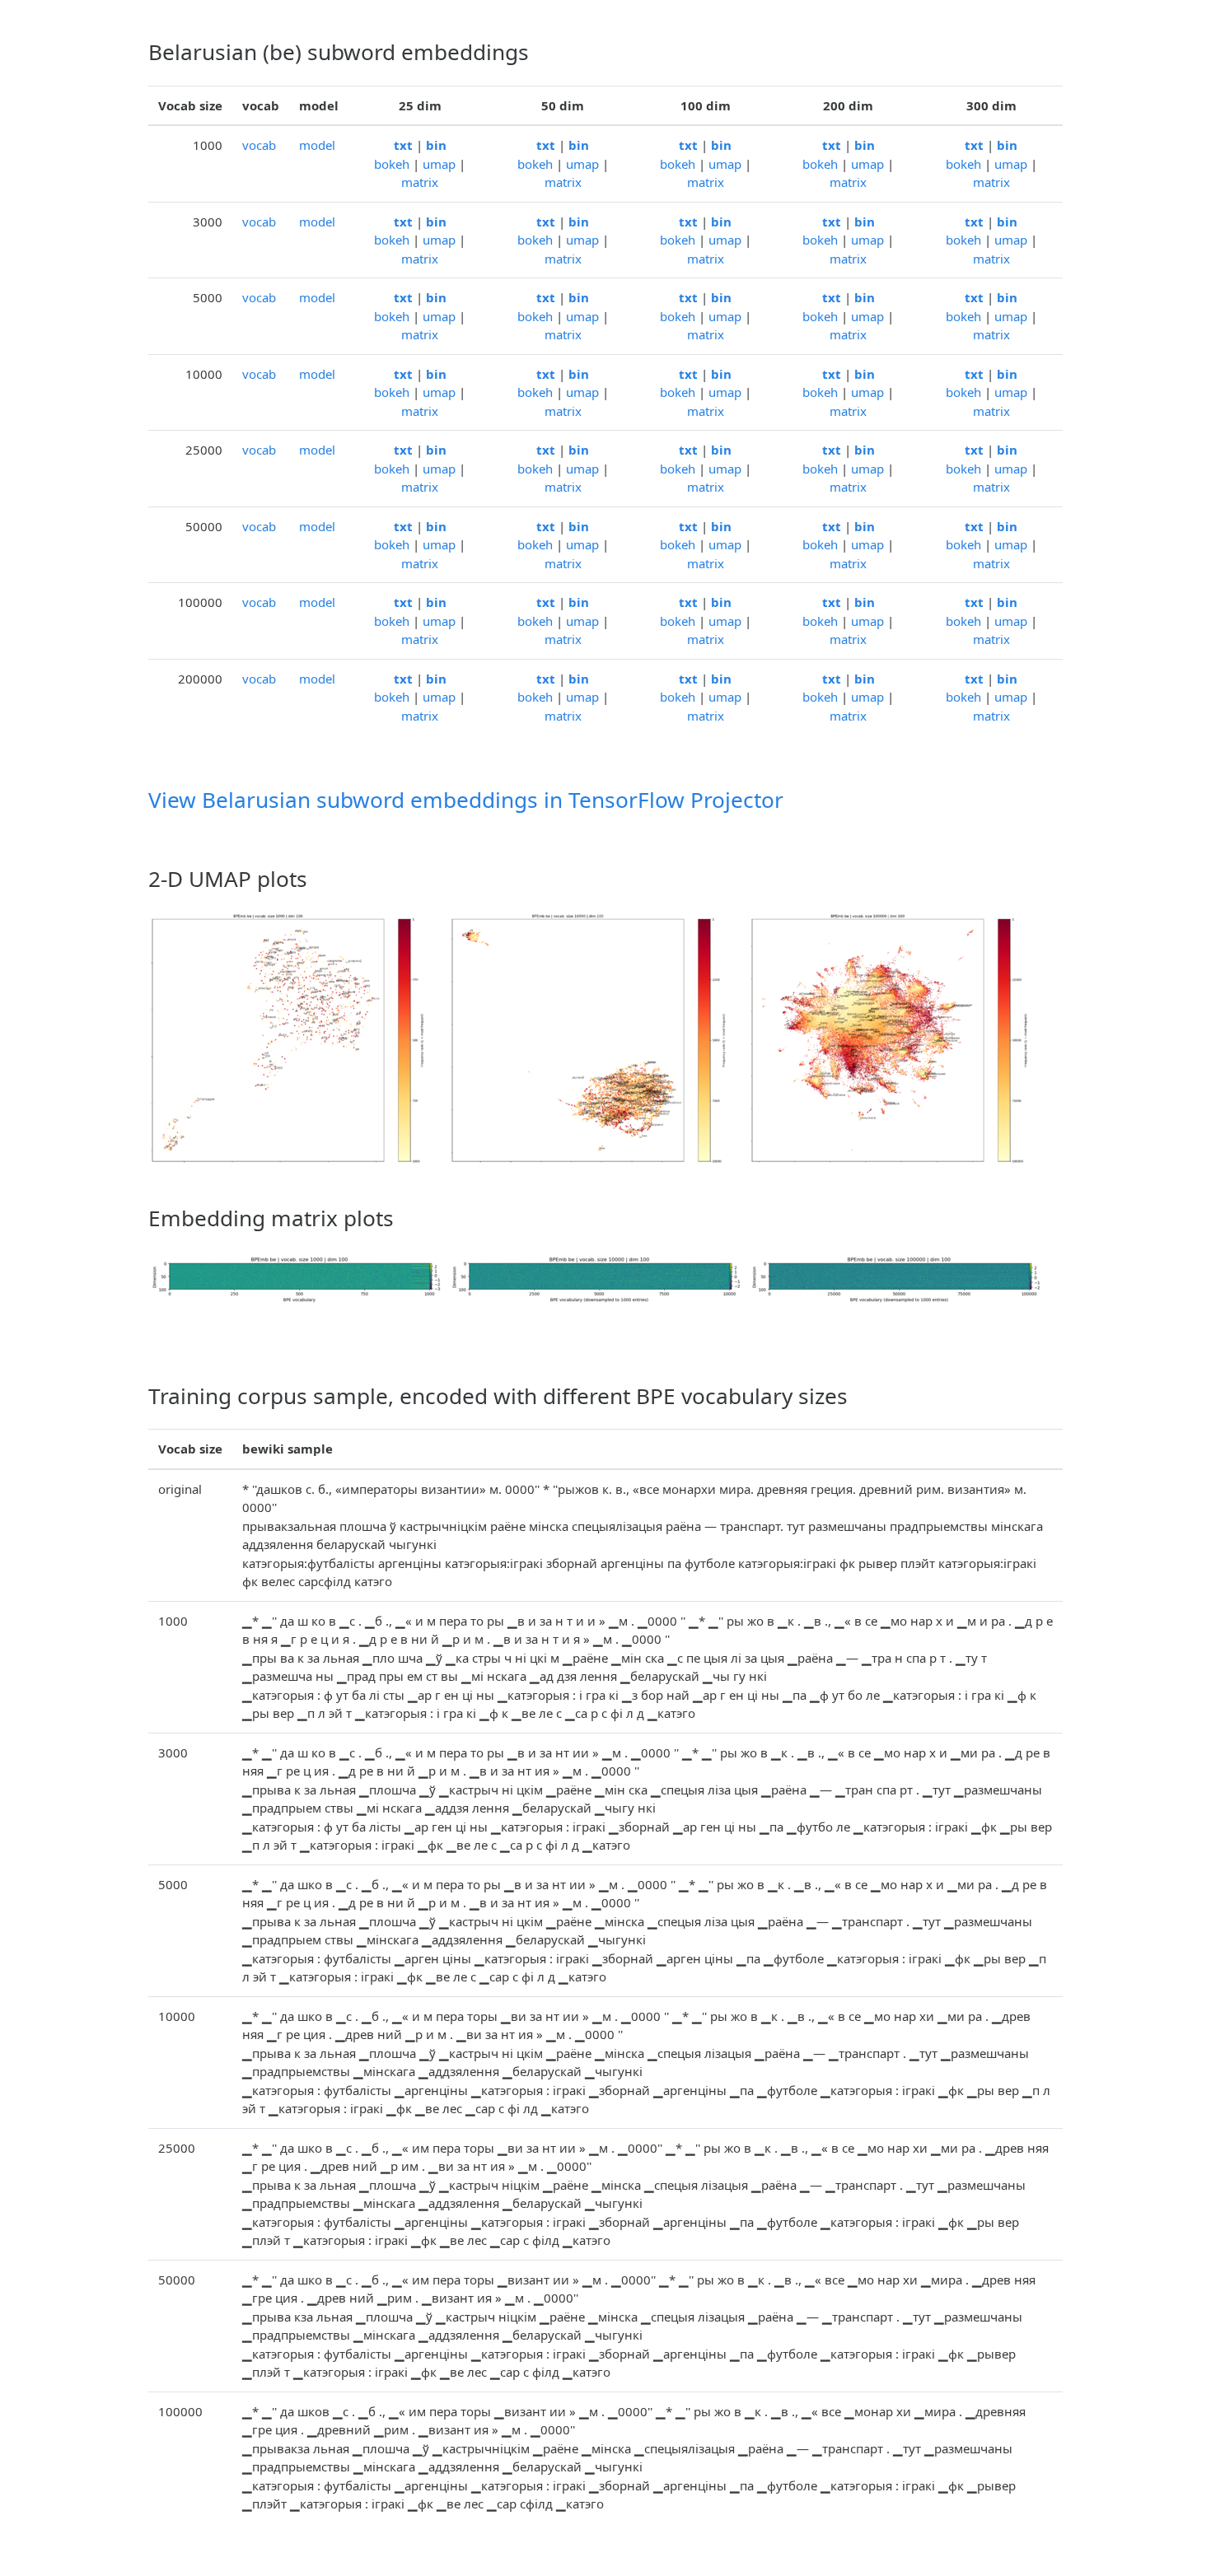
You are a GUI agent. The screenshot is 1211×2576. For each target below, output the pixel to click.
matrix (420, 182)
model (317, 145)
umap (439, 164)
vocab (259, 145)
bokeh (392, 164)
